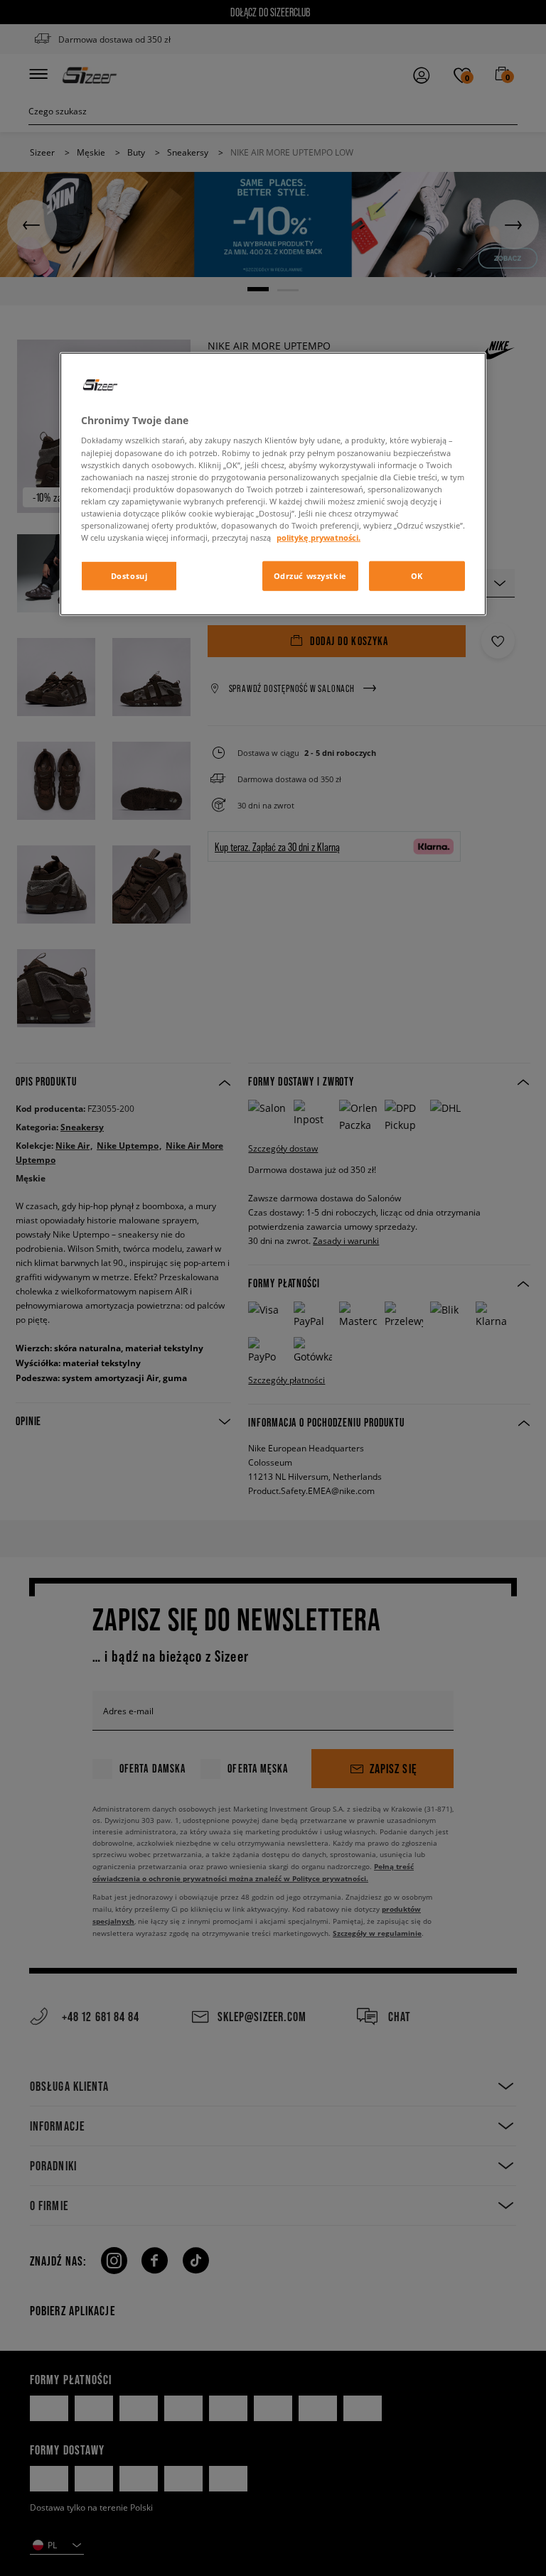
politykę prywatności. (318, 537)
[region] (273, 484)
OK (417, 576)
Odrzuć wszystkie (310, 576)
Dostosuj (129, 576)
